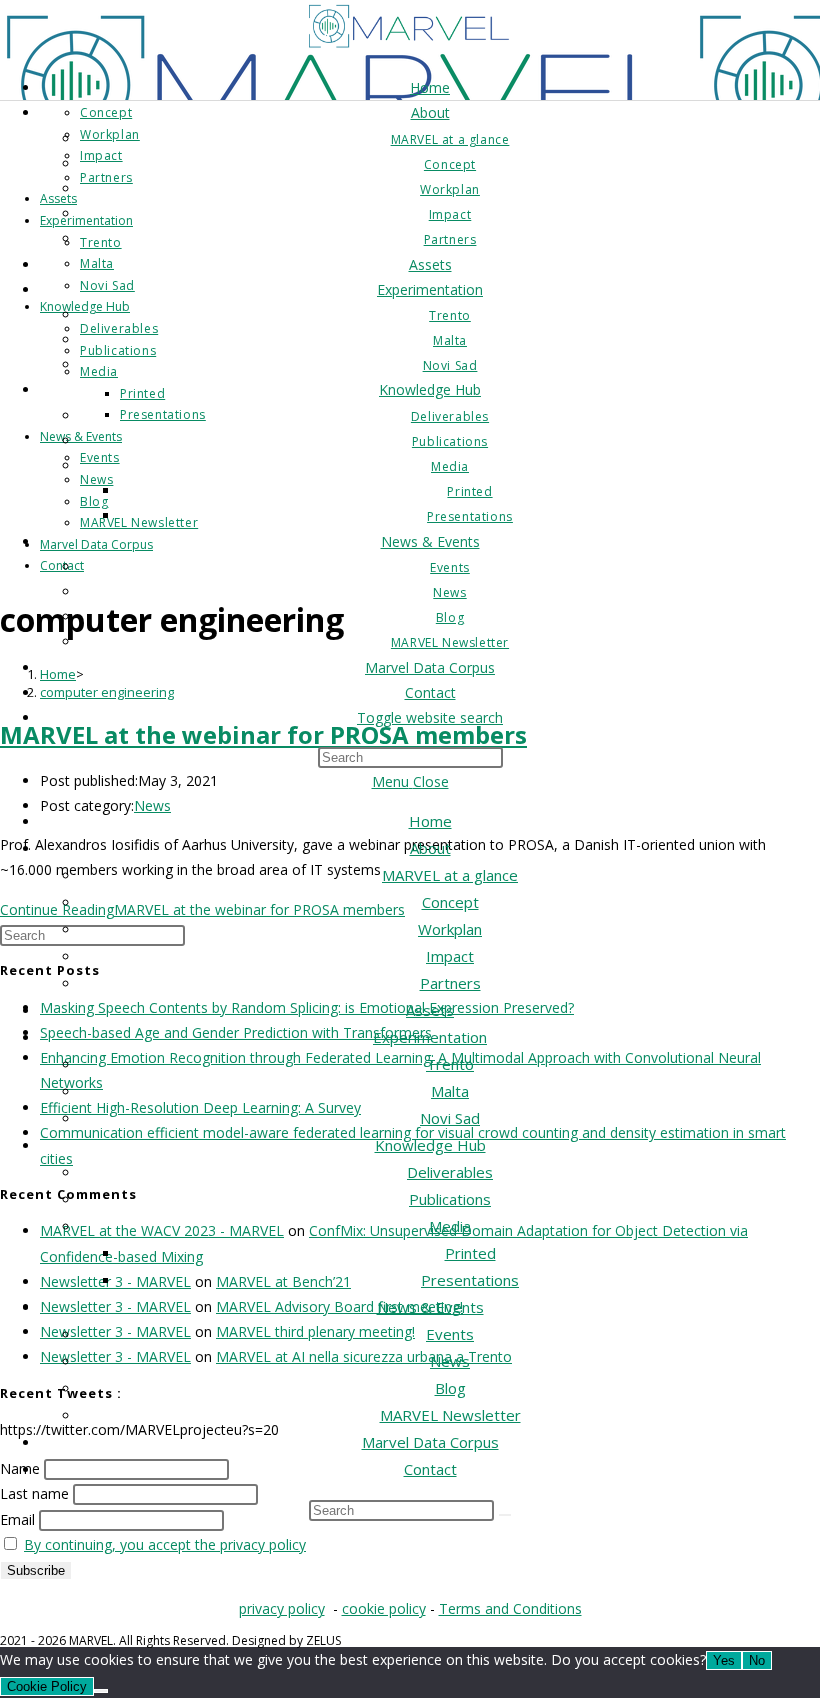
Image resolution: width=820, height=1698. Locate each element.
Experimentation (430, 1037)
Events (450, 1334)
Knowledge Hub (430, 1145)
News (450, 1361)
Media (450, 1226)
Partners (450, 983)
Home (430, 821)
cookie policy (384, 1608)
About (430, 848)
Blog (450, 1388)
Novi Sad (450, 1118)
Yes (724, 1660)
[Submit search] (505, 1515)
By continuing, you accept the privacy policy (165, 1544)
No (757, 1660)
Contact (430, 1469)
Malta (450, 1091)
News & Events (430, 1307)
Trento (450, 1064)
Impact (450, 956)
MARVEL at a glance (450, 875)
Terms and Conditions (510, 1608)
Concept (450, 902)
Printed (470, 1253)
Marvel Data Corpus (430, 1442)
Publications (450, 1199)
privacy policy (282, 1608)
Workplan (450, 929)
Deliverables (450, 1172)
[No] (101, 1691)
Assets (430, 1010)
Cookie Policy (47, 1686)
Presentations (470, 1280)
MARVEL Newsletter (450, 1415)
